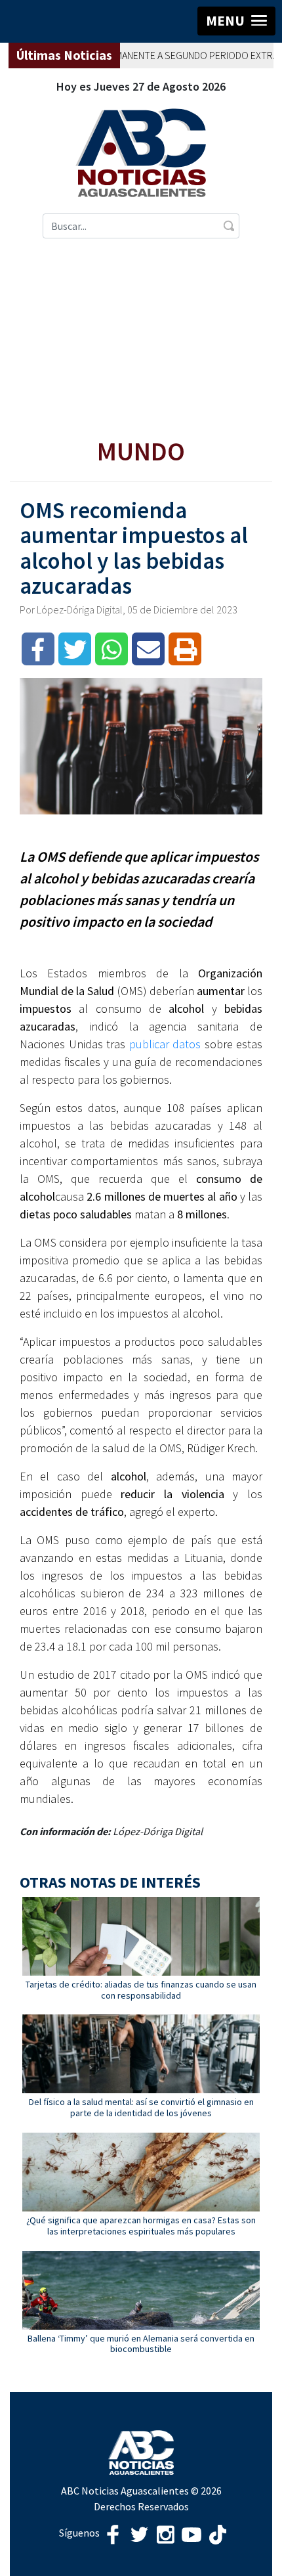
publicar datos (165, 1044)
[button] (236, 21)
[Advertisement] (141, 338)
